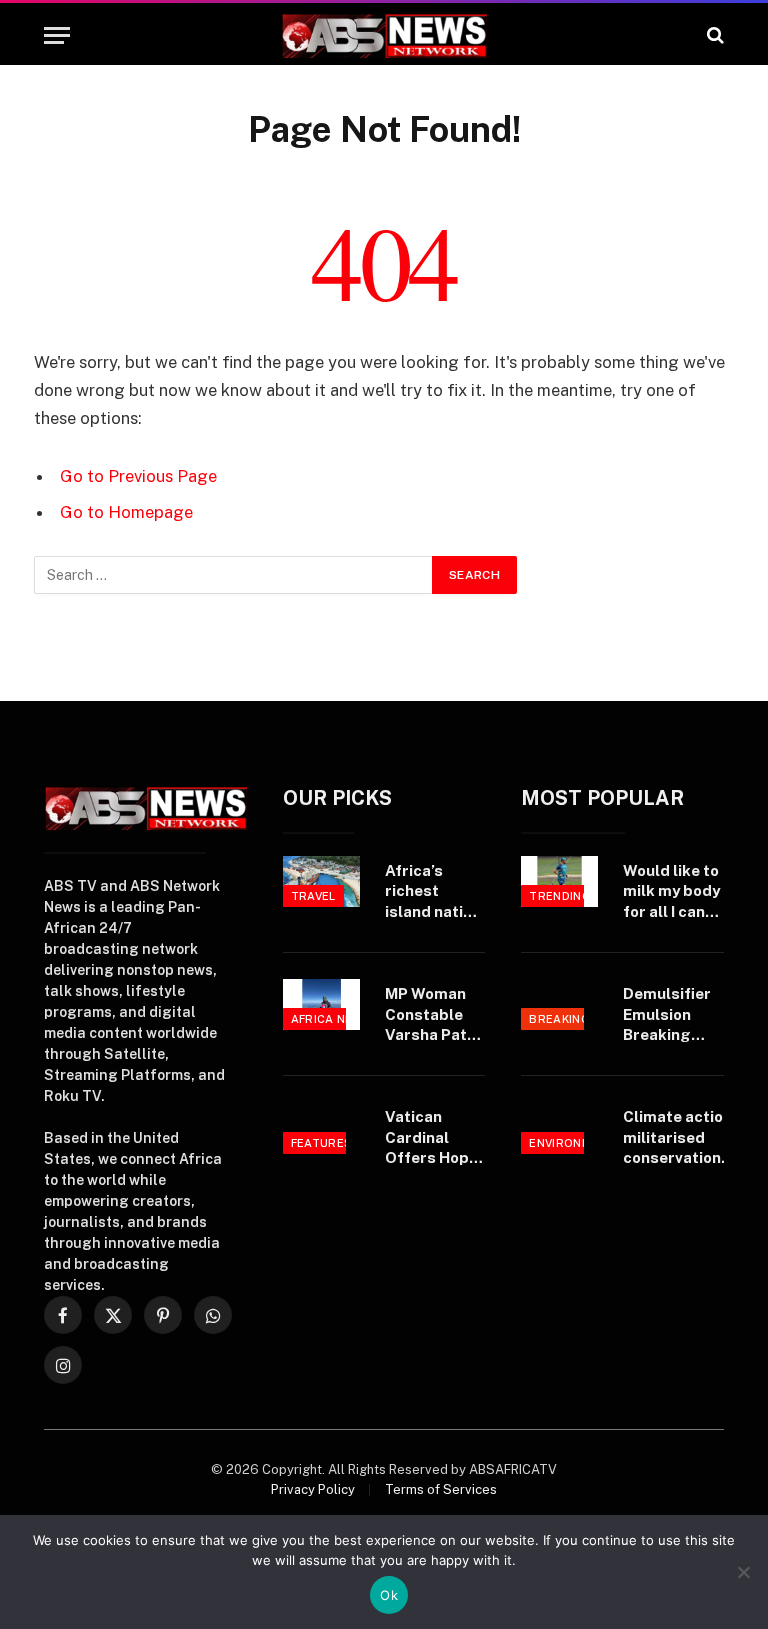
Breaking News (578, 1019)
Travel (313, 896)
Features (322, 1143)
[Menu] (57, 35)
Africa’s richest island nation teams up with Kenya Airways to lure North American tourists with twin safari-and (433, 892)
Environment (572, 1143)
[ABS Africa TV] (384, 35)
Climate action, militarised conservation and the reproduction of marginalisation (682, 1138)
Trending (560, 896)
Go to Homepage (126, 512)
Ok (389, 1595)
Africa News (332, 1019)
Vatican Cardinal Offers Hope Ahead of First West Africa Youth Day (431, 1138)
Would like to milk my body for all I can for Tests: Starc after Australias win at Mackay (671, 892)
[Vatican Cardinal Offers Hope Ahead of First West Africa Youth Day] (321, 1127)
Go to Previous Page (138, 476)
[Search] (713, 35)
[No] (743, 1572)
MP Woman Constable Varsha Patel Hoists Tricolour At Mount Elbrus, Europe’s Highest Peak (435, 1015)
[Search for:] (234, 575)
